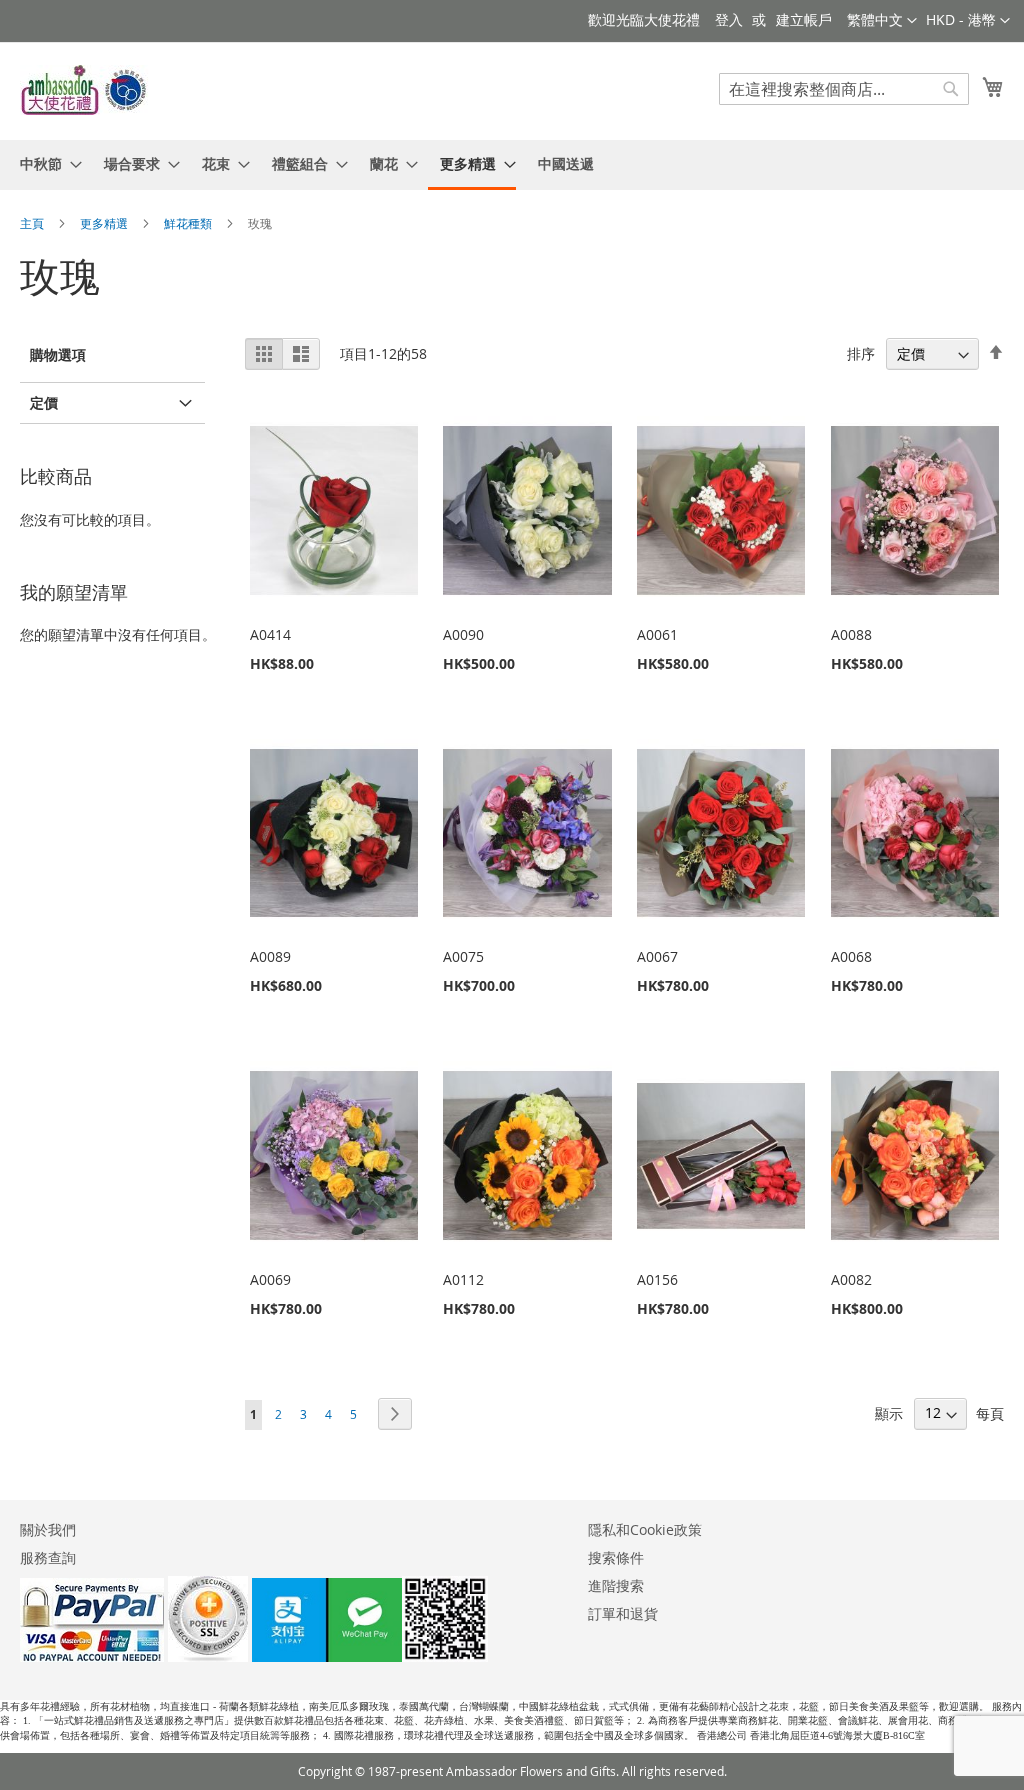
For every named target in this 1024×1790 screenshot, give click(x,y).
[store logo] (85, 90)
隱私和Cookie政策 (645, 1529)
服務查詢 (48, 1557)
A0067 (657, 956)
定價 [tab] (44, 402)
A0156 (657, 1279)
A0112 (463, 1279)
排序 (861, 353)
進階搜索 (616, 1585)
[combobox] (844, 89)
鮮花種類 (189, 223)
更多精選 (105, 223)
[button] (968, 21)
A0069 (270, 1279)
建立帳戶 (804, 19)
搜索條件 (616, 1557)
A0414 (270, 634)
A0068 (851, 956)
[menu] (512, 165)
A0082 (851, 1279)
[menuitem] (45, 163)
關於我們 (48, 1529)
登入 (729, 19)
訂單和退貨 (623, 1613)
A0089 (270, 956)
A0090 (463, 634)
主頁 (33, 223)
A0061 (657, 634)
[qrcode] (370, 1656)
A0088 (851, 634)
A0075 (463, 956)
